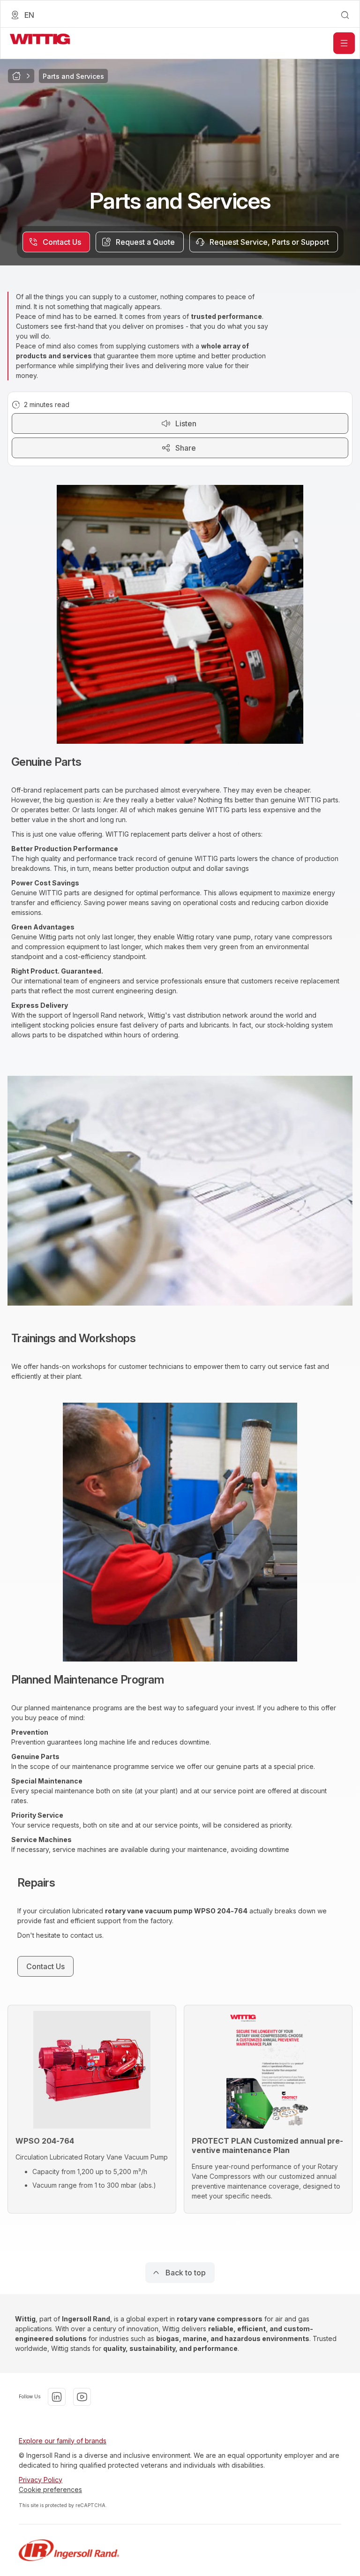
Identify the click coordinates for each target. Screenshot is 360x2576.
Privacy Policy (41, 2480)
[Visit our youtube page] (82, 2397)
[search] (345, 15)
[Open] (344, 43)
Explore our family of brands (63, 2441)
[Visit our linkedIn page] (57, 2397)
